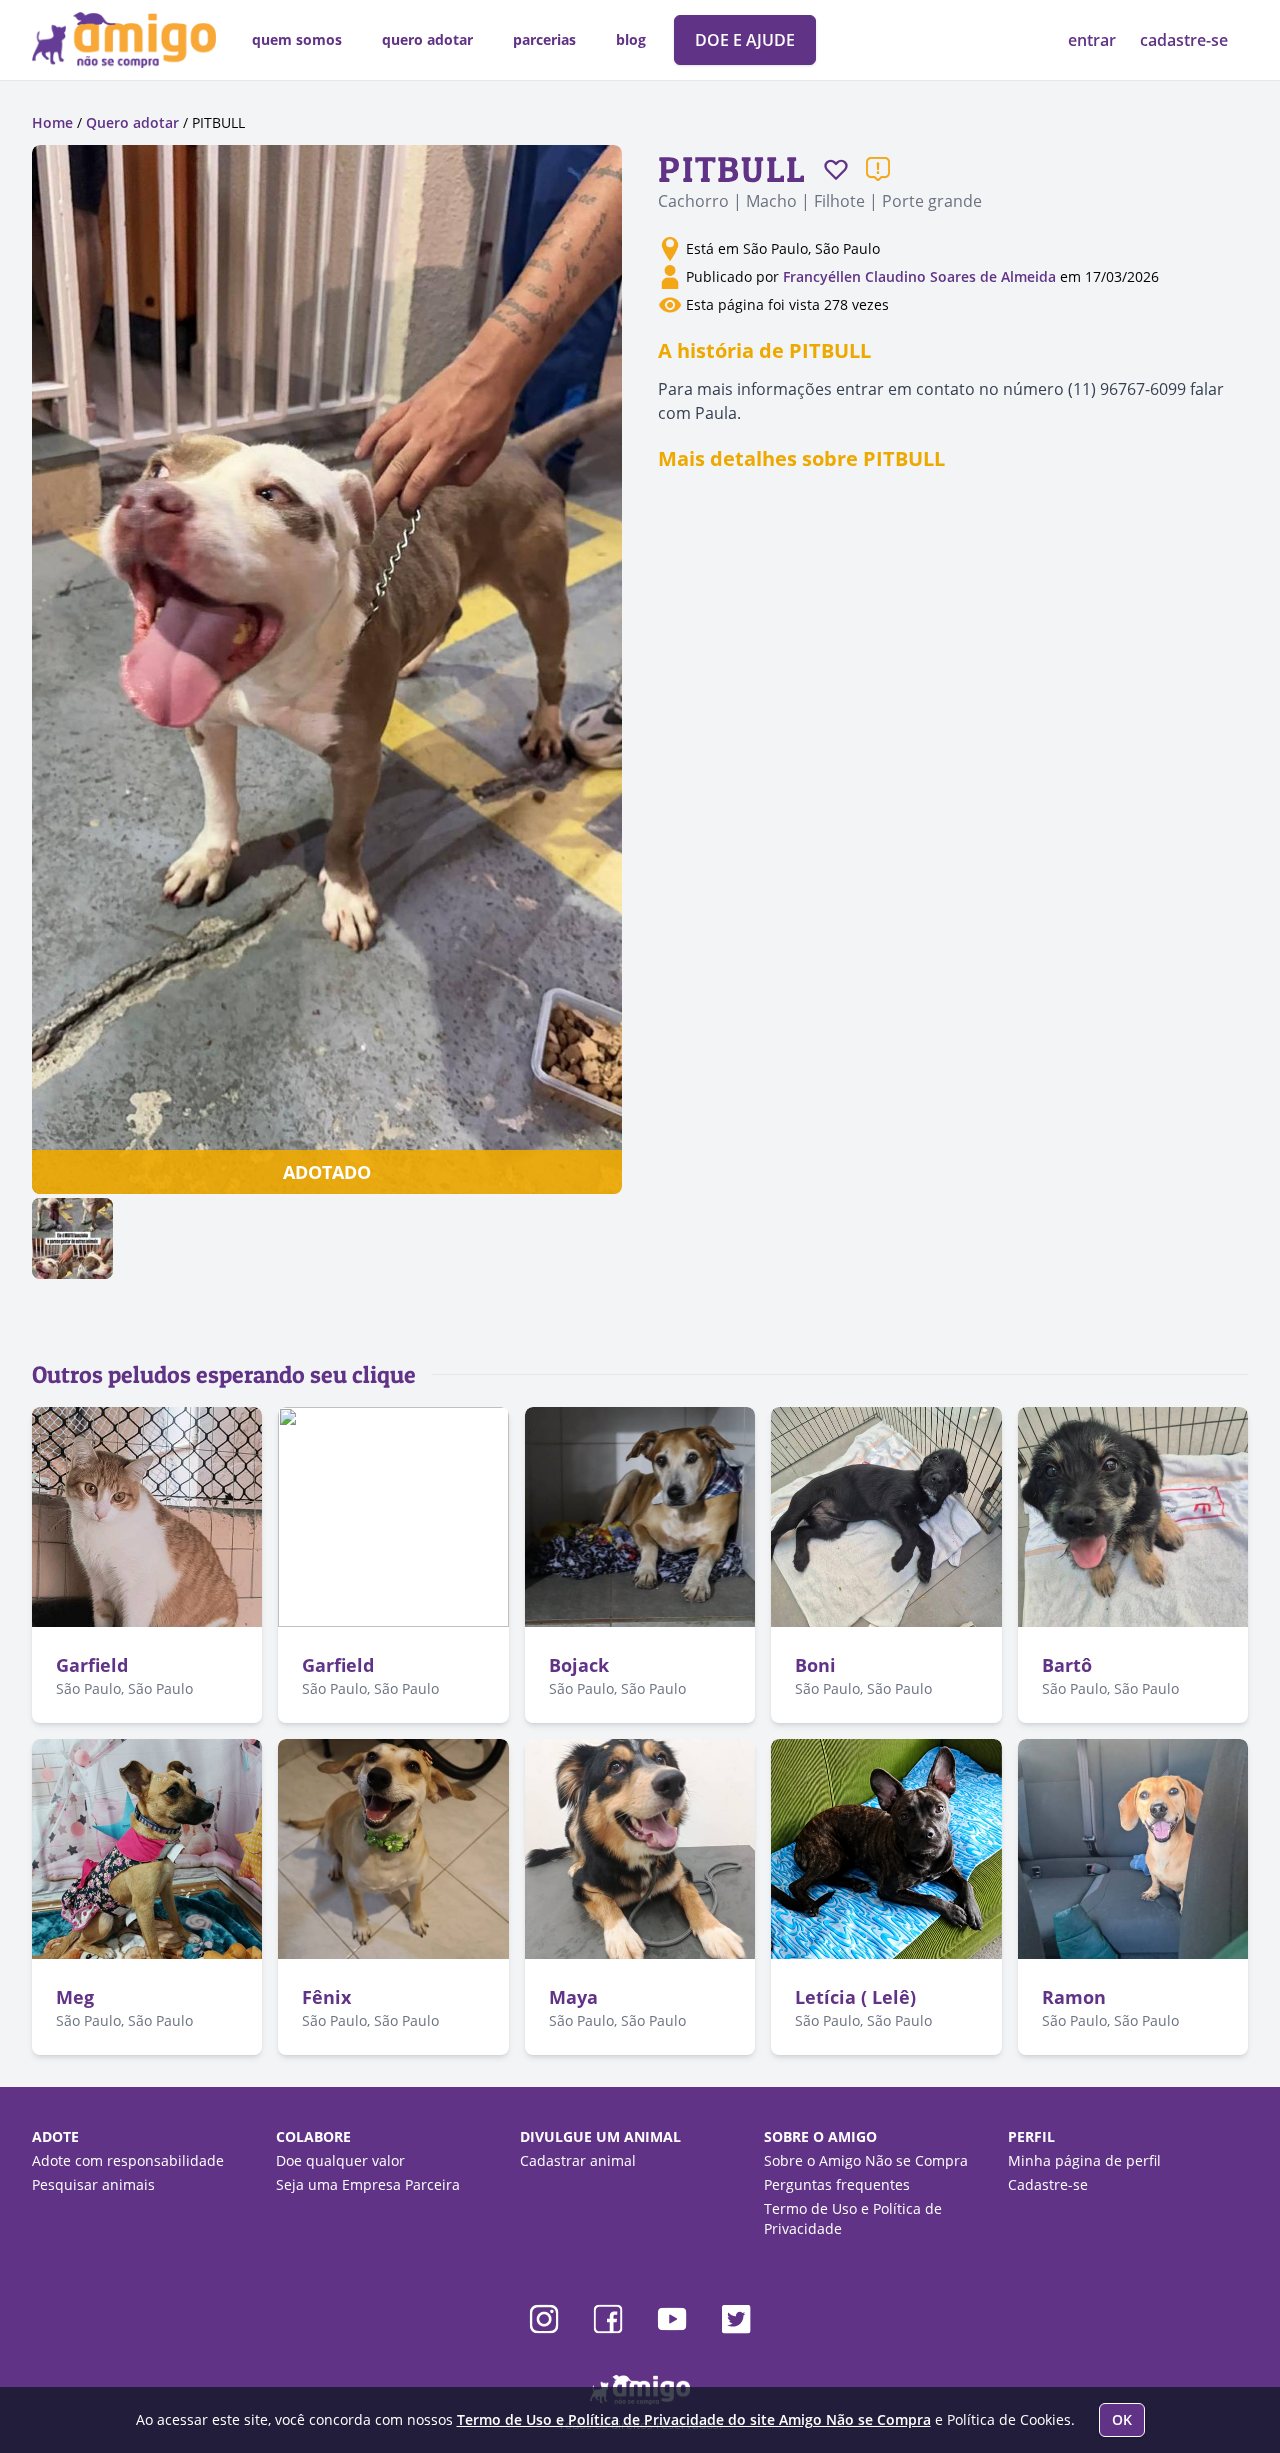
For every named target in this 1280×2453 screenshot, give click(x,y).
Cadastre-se (1048, 2184)
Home (52, 122)
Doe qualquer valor (340, 2160)
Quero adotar (132, 122)
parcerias (544, 39)
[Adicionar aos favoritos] (836, 169)
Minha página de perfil (1084, 2160)
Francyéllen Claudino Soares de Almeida (919, 276)
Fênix (326, 1997)
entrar (1094, 40)
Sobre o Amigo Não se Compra (866, 2160)
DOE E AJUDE (745, 40)
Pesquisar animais (93, 2184)
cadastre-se (1184, 40)
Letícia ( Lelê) (855, 1997)
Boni (815, 1665)
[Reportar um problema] (878, 169)
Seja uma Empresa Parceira (368, 2184)
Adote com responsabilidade (128, 2160)
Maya (573, 1997)
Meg (75, 1997)
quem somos (297, 39)
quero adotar (427, 39)
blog (631, 39)
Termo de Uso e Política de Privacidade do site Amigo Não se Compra (694, 2419)
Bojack (579, 1665)
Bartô (1067, 1665)
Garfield (92, 1665)
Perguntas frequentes (837, 2184)
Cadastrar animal (578, 2160)
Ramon (1074, 1997)
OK (1122, 2419)
